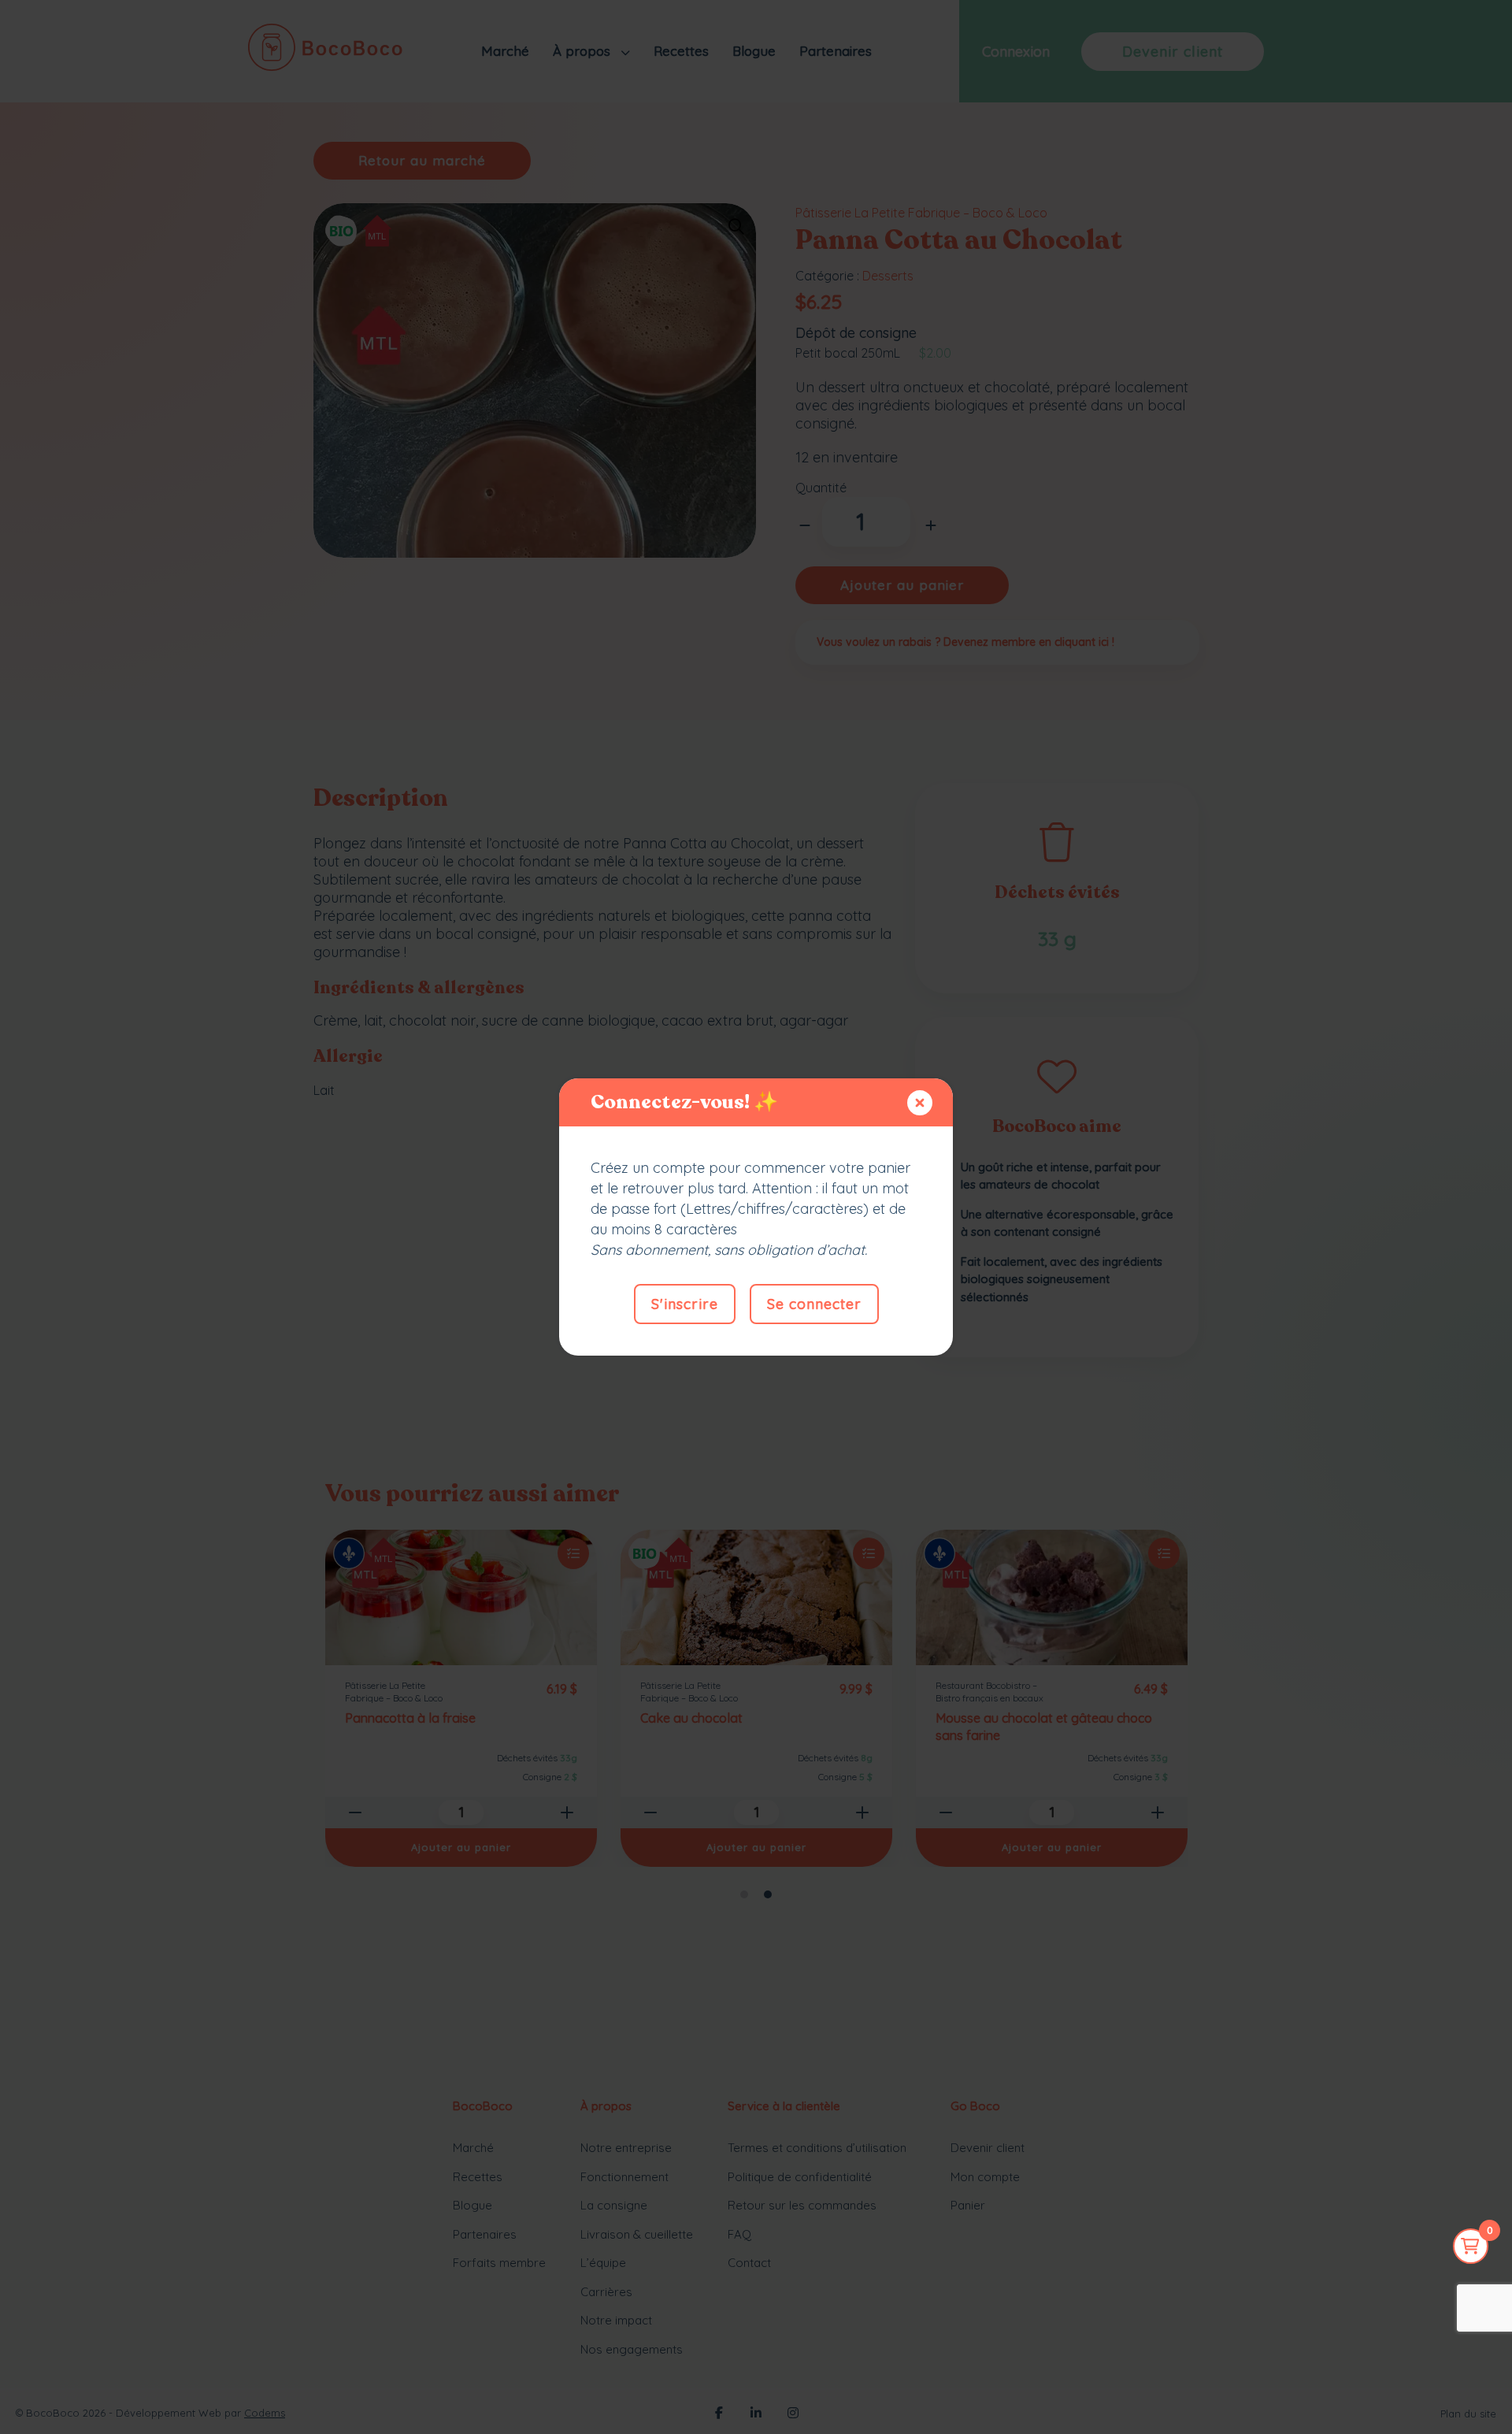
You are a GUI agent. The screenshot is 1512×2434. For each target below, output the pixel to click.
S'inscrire (685, 1304)
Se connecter (814, 1304)
